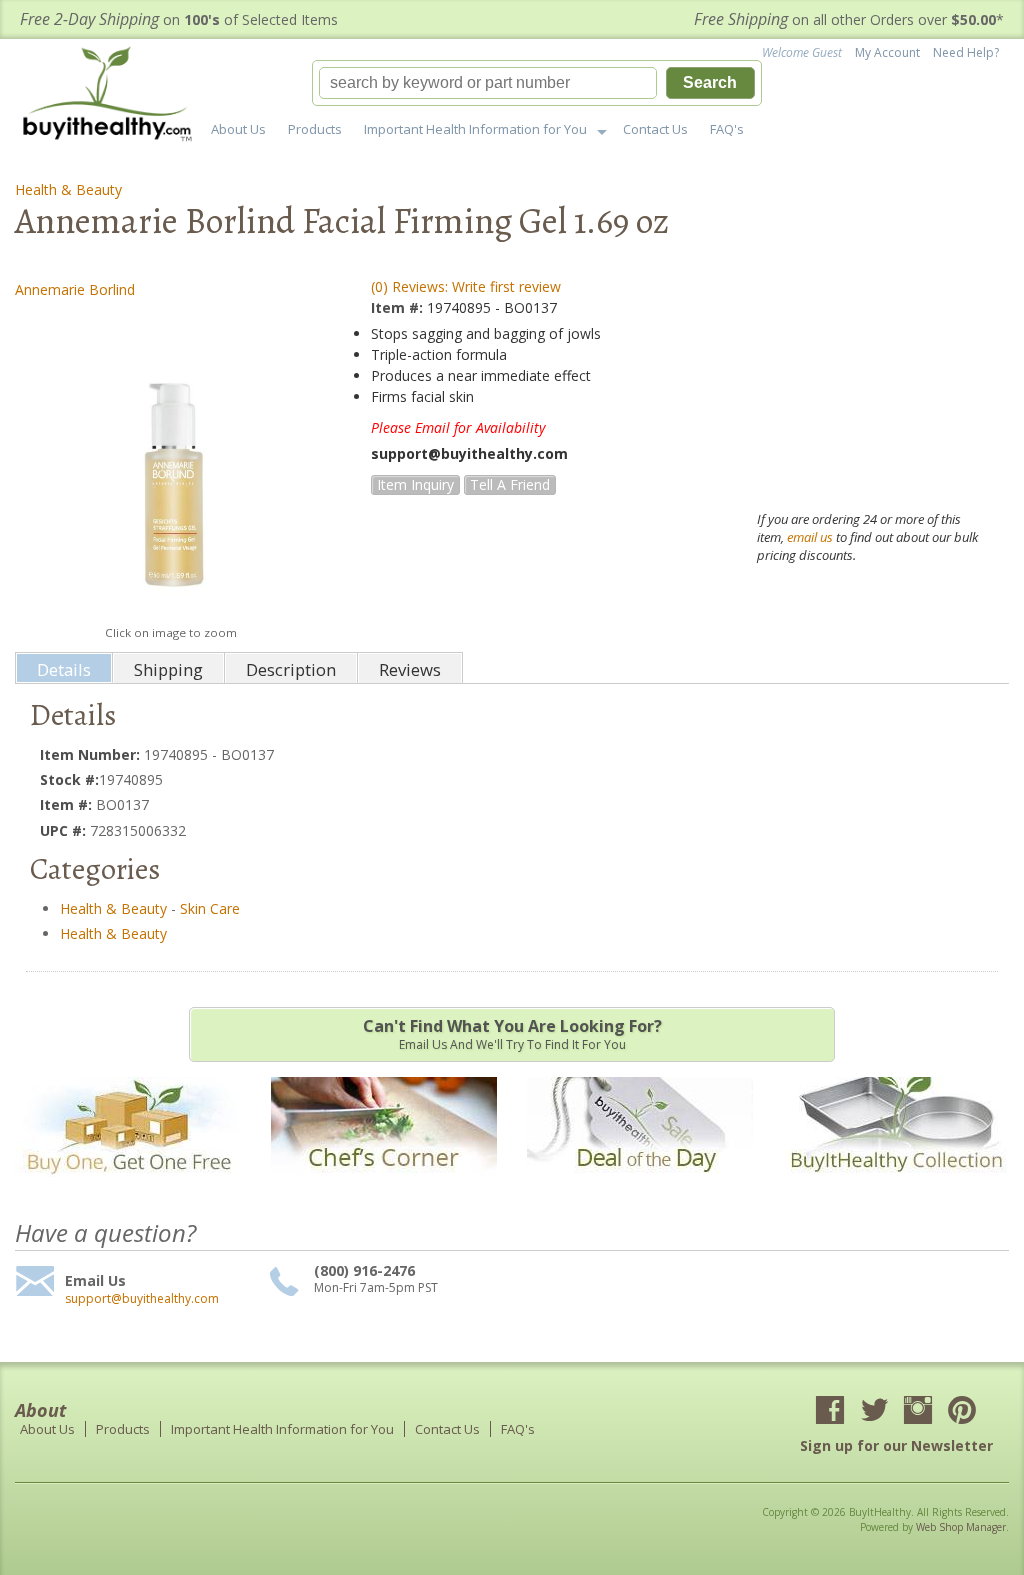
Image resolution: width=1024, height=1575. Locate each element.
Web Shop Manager (961, 1527)
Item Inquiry (415, 484)
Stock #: (69, 779)
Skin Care (210, 908)
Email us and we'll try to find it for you (512, 1034)
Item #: (399, 307)
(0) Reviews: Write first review (466, 286)
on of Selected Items (179, 19)
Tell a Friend (510, 484)
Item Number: (92, 754)
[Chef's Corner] (384, 1186)
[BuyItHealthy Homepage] (113, 96)
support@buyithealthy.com (142, 1299)
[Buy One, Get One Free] (128, 1186)
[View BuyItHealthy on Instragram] (918, 1412)
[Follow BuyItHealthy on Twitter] (874, 1412)
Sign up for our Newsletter (896, 1445)
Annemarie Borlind (75, 289)
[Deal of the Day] (640, 1186)
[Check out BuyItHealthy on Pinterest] (962, 1412)
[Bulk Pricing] (896, 1186)
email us (810, 537)
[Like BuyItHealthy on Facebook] (830, 1412)
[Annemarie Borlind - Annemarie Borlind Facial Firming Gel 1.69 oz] (170, 461)
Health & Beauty (68, 189)
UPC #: (65, 830)
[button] (537, 83)
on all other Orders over (849, 19)
